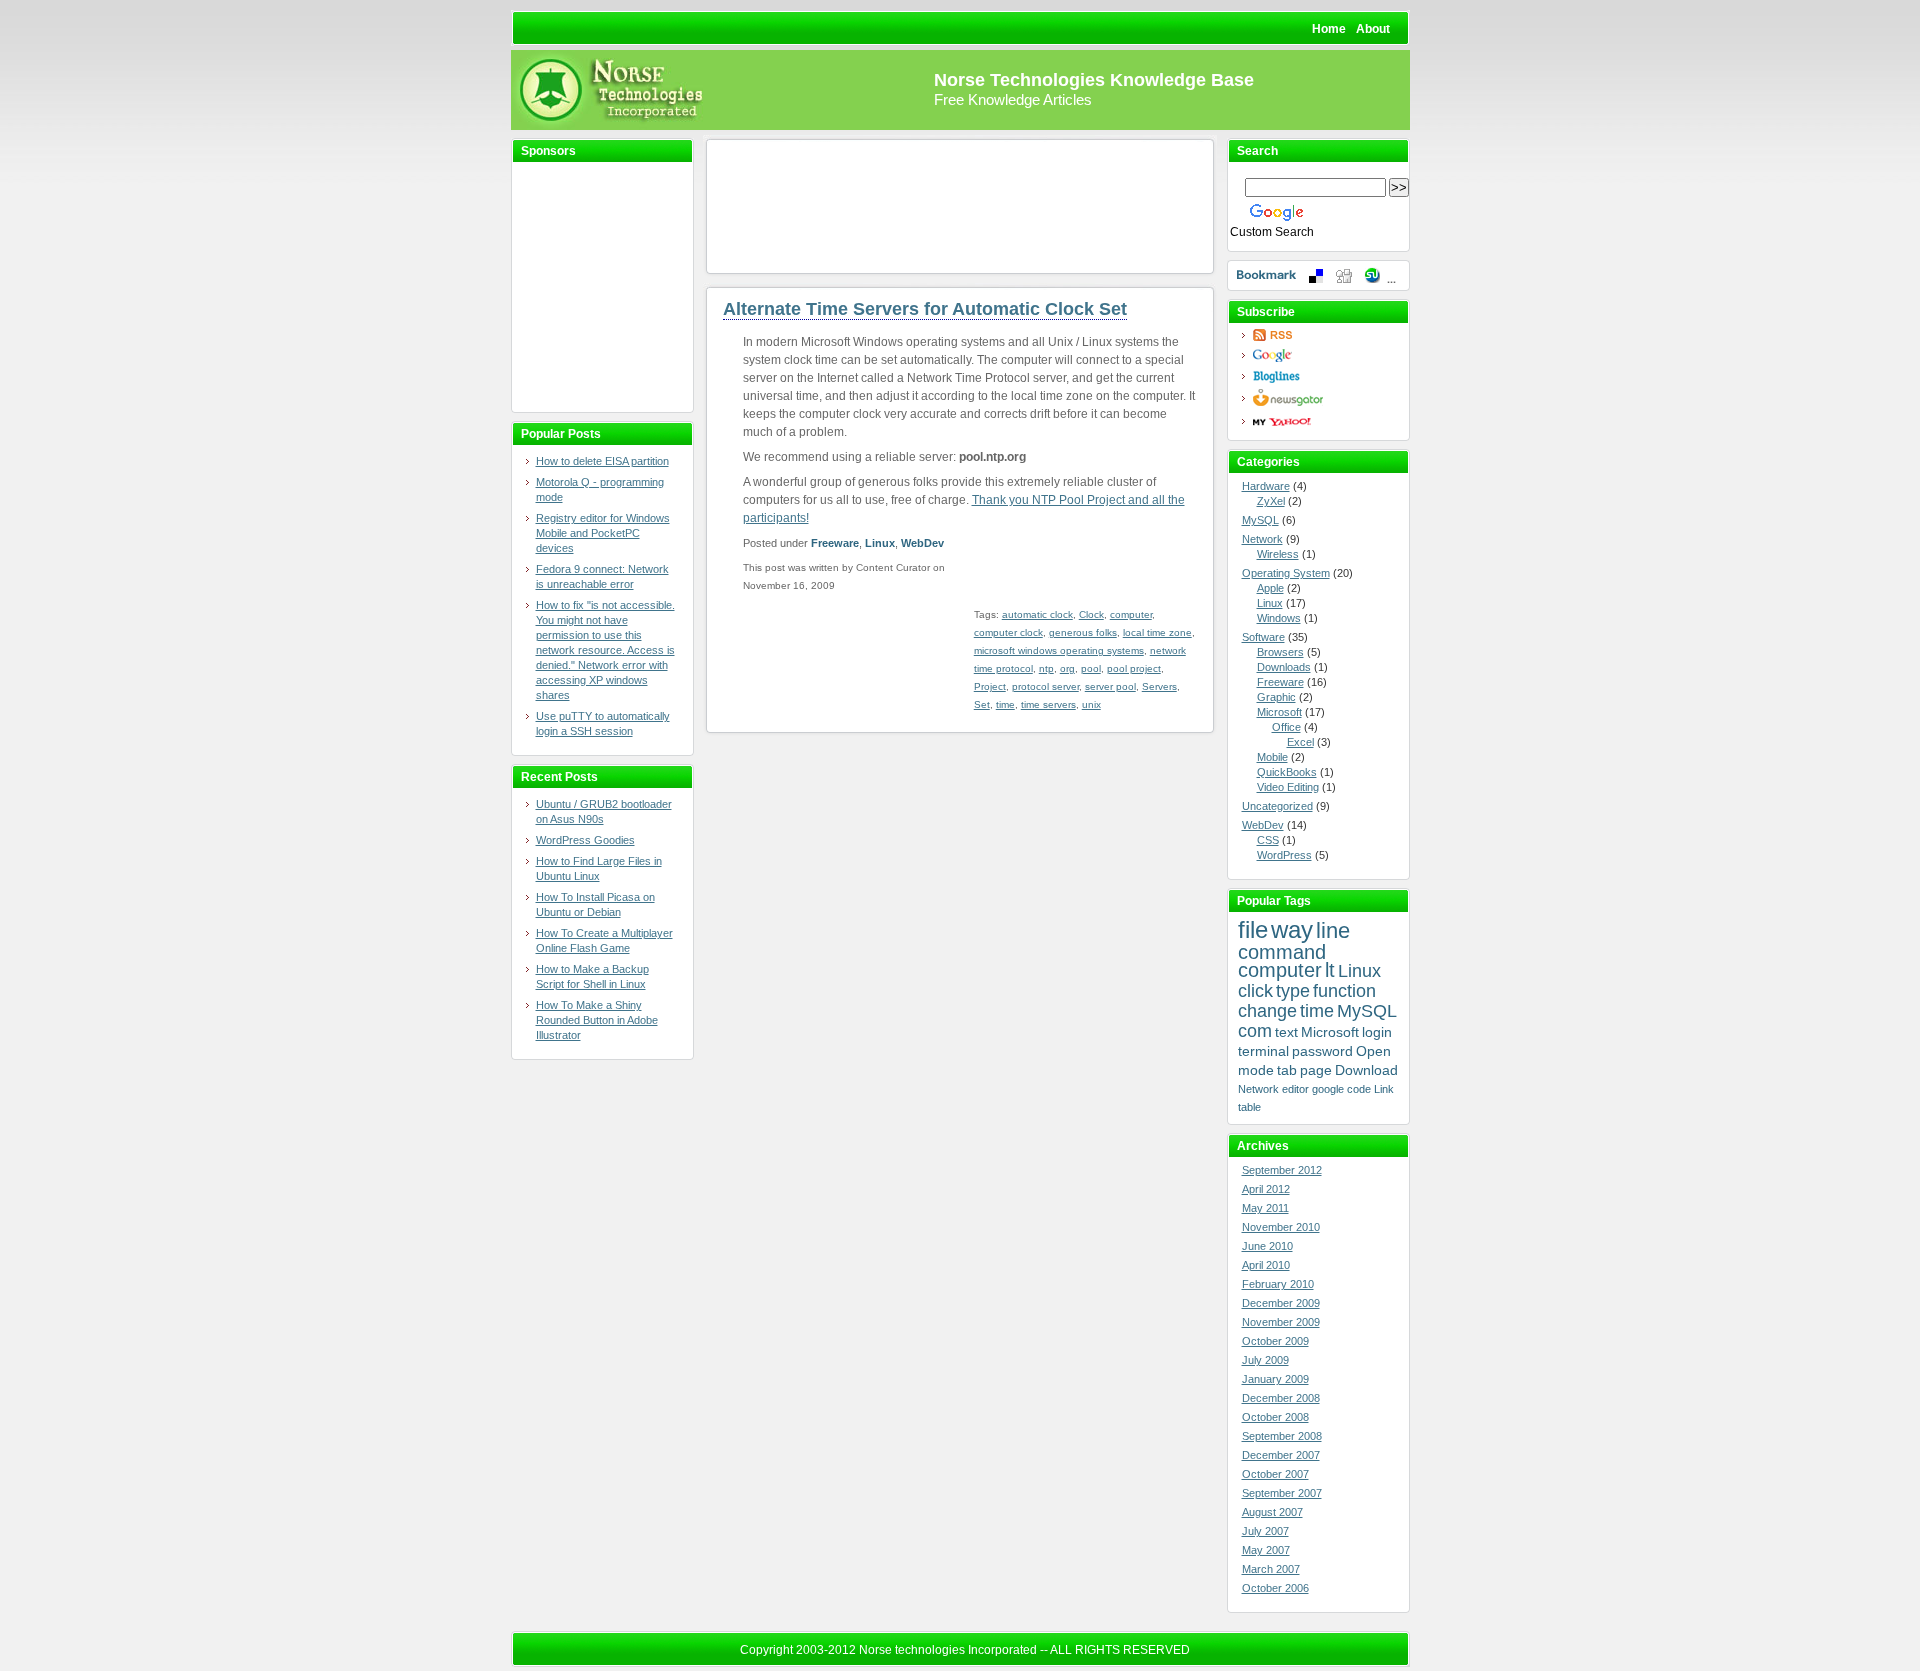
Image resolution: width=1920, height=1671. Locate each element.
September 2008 (1282, 1436)
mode (1256, 1070)
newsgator (1324, 398)
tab (1287, 1070)
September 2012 (1282, 1170)
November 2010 (1281, 1227)
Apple (1270, 588)
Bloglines (1324, 376)
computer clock (1008, 632)
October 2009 (1275, 1341)
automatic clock (1037, 614)
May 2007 (1266, 1550)
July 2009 (1265, 1360)
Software (1263, 637)
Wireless (1278, 554)
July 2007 (1265, 1531)
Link (1384, 1089)
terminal (1263, 1051)
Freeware (835, 543)
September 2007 (1282, 1493)
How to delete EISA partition (602, 461)
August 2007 (1272, 1512)
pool (1091, 668)
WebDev (922, 543)
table (1249, 1107)
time (1005, 704)
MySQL (1260, 520)
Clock (1091, 614)
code (1359, 1089)
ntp (1046, 668)
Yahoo (1324, 421)
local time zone (1157, 632)
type (1293, 991)
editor (1295, 1089)
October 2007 (1275, 1474)
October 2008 (1275, 1417)
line (1333, 930)
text (1286, 1032)
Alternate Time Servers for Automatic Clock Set (925, 309)
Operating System (1286, 573)
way (1292, 929)
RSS (1324, 335)
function (1344, 991)
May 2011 (1265, 1208)
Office (1286, 727)
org (1067, 668)
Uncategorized (1277, 806)
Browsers (1280, 652)
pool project (1134, 668)
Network (1262, 539)
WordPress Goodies (585, 840)
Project (990, 686)
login (1377, 1032)
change (1267, 1011)
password (1322, 1051)
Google (1324, 355)
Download (1366, 1070)
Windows (1279, 618)
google (1328, 1089)
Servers (1159, 686)
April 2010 (1266, 1265)
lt (1330, 970)
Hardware (1266, 486)
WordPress (1284, 855)
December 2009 (1281, 1303)
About (1373, 29)
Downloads (1284, 667)
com (1255, 1031)
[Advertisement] (591, 288)
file (1253, 929)
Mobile (1272, 757)
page (1316, 1070)
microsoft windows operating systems (1059, 650)
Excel (1300, 742)
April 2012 (1266, 1189)
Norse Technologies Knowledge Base (1094, 80)
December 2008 (1281, 1398)
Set (982, 704)
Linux (880, 543)
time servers (1048, 704)
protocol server (1045, 686)
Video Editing (1288, 787)
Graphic (1276, 697)
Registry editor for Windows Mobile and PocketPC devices (603, 533)
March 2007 (1271, 1569)
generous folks (1083, 632)
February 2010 (1278, 1284)
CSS (1268, 840)
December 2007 (1281, 1455)
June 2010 (1267, 1246)
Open (1373, 1051)
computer (1131, 614)
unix (1091, 704)
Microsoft (1279, 712)
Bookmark (1318, 275)
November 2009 (1281, 1322)
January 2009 (1275, 1379)
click (1255, 991)
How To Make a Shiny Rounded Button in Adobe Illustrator (597, 1020)
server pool (1110, 686)
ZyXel (1271, 501)
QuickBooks (1287, 772)
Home (1329, 29)
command (1282, 952)
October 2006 (1275, 1588)
